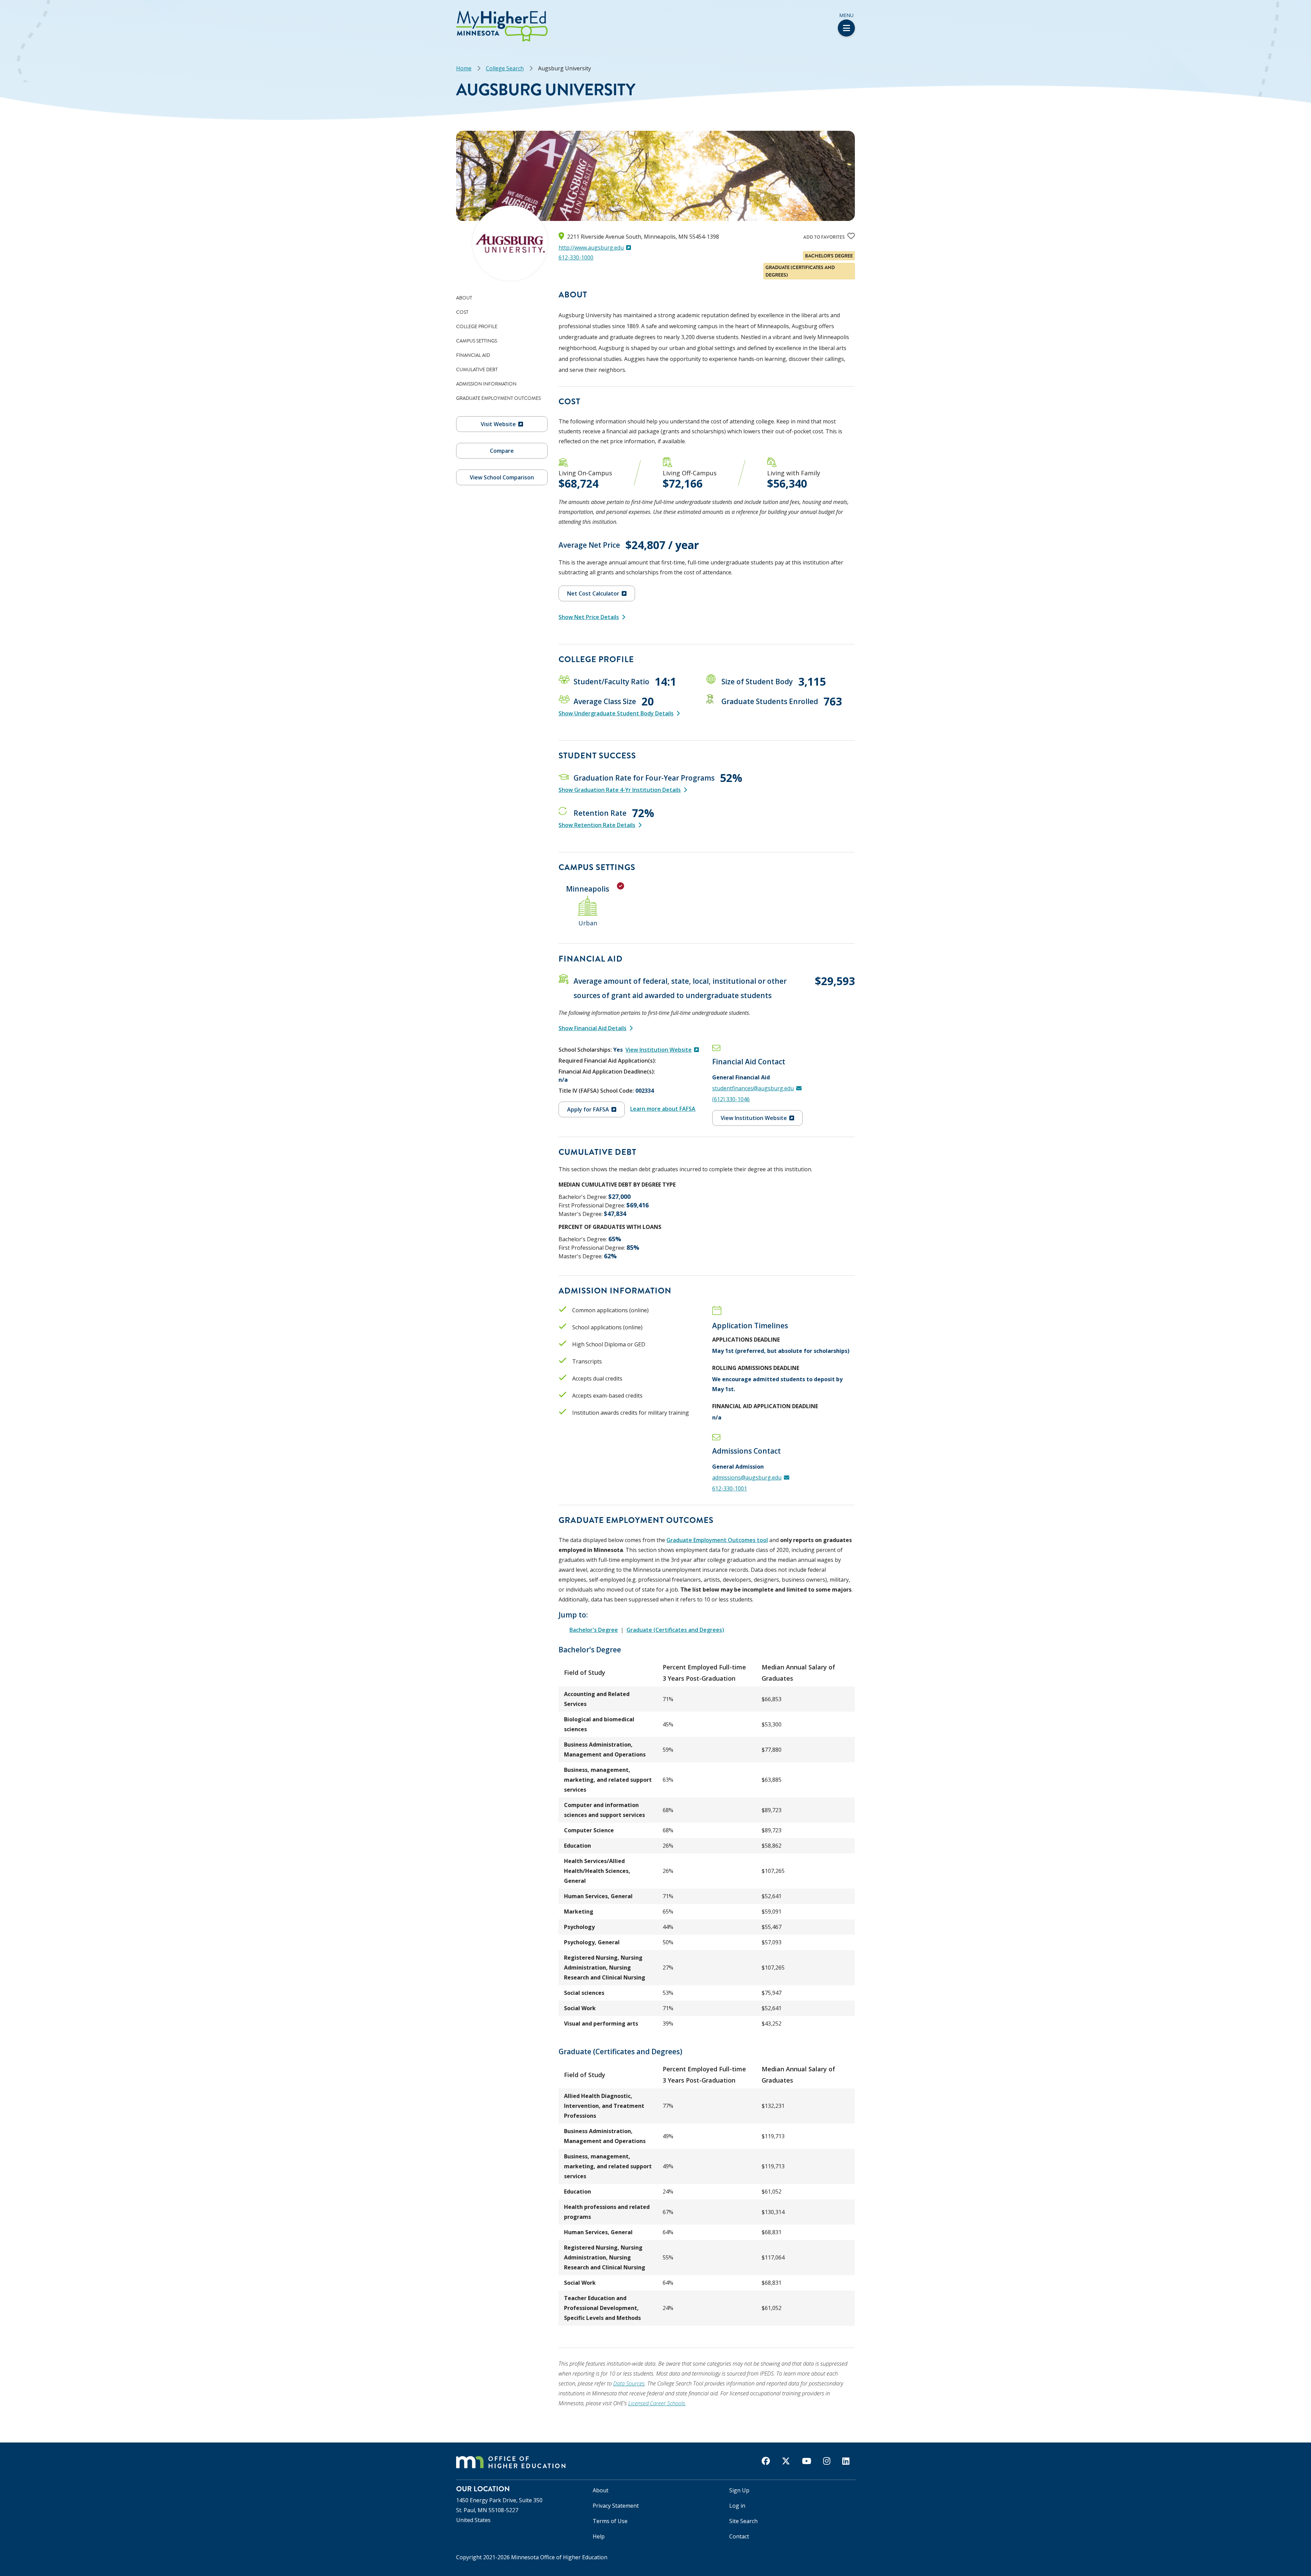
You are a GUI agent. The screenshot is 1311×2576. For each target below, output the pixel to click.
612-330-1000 (576, 257)
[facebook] (766, 2461)
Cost (462, 312)
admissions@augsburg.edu (747, 1478)
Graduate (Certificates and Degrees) (675, 1630)
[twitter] (786, 2461)
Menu (846, 15)
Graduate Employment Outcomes (498, 398)
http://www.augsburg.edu (591, 248)
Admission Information (486, 384)
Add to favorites (824, 237)
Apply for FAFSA (588, 1109)
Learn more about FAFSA (663, 1109)
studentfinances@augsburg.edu (753, 1088)
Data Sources (629, 2383)
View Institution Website (659, 1050)
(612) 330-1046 (731, 1099)
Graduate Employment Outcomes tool (717, 1540)
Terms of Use (610, 2521)
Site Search (743, 2521)
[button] (2, 13)
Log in (737, 2506)
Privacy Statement (616, 2506)
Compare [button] (502, 451)
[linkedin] (846, 2461)
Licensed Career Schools (657, 2403)
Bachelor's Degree (594, 1630)
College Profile (477, 326)
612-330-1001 (730, 1488)
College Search (505, 68)
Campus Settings (477, 341)
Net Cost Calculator (593, 593)
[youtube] (807, 2461)
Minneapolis (588, 889)
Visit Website (498, 424)
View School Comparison (502, 477)
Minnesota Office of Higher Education (559, 2557)
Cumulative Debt (477, 369)
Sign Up (739, 2490)
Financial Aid (473, 355)
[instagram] (827, 2461)
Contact (739, 2536)
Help (599, 2536)
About (464, 298)
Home (464, 68)
